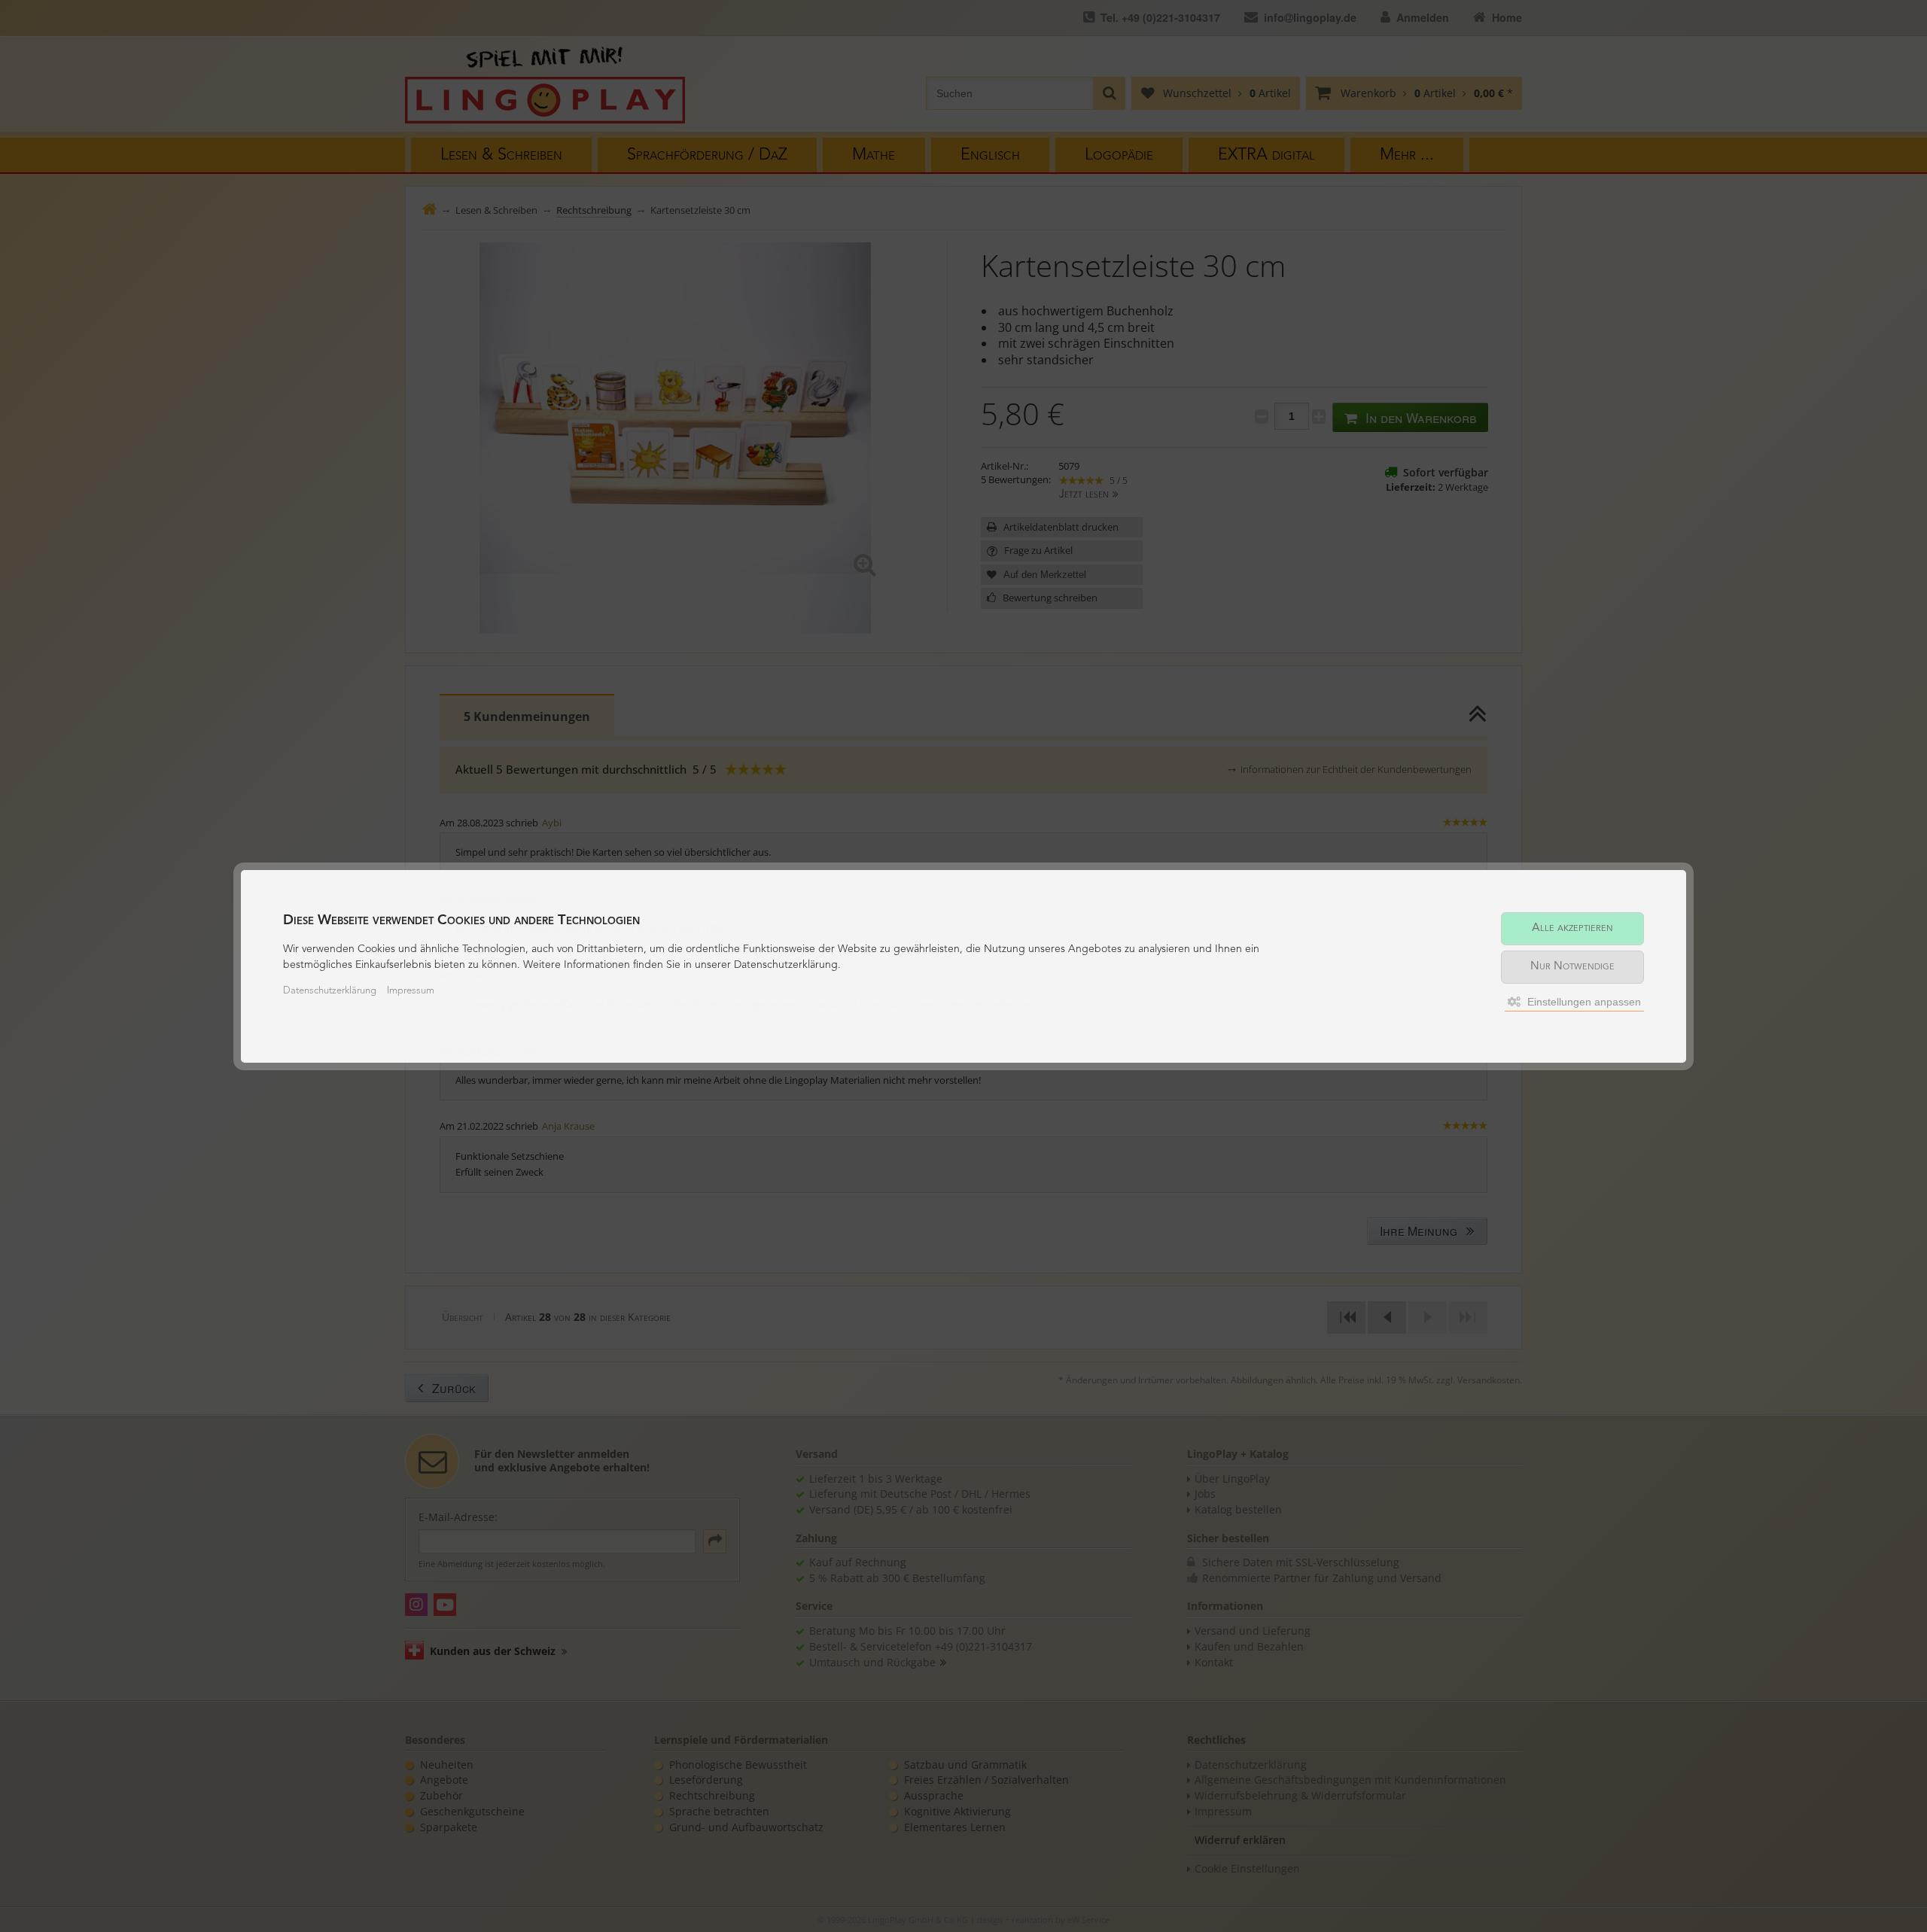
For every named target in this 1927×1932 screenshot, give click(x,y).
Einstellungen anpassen (1583, 1002)
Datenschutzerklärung (330, 991)
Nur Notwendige (1572, 967)
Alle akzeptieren (1572, 928)
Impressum (411, 991)
